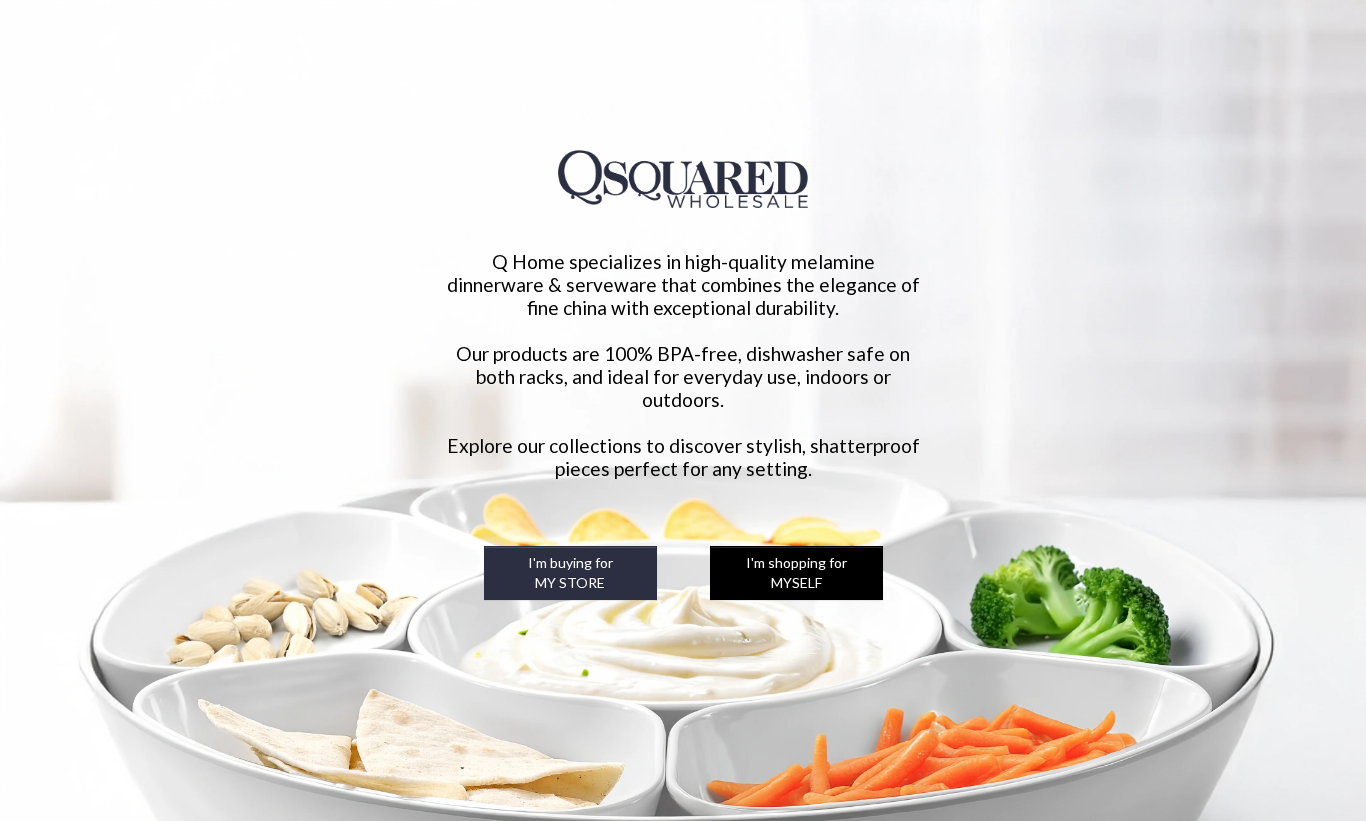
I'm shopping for (796, 572)
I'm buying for (570, 572)
